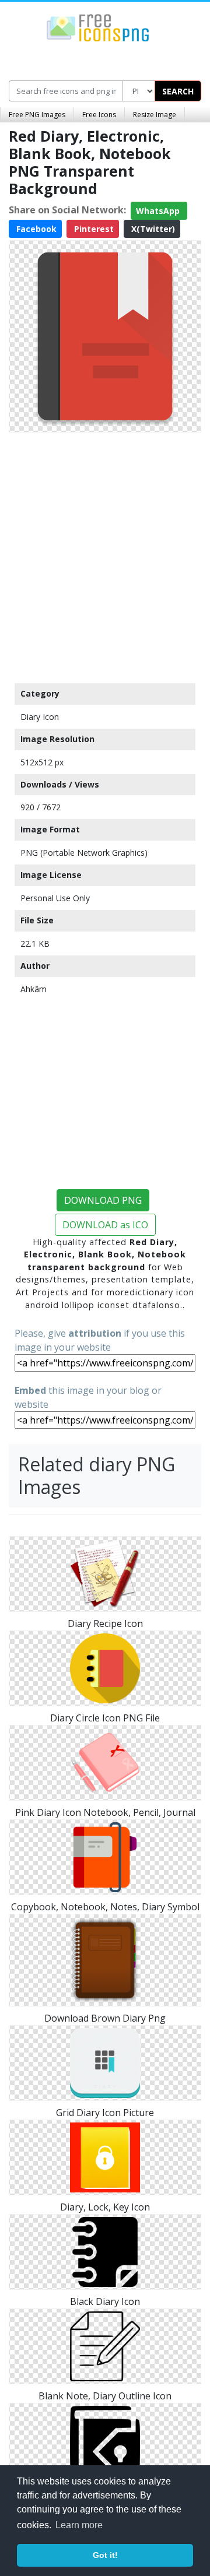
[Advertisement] (105, 555)
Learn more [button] (79, 2525)
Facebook (35, 229)
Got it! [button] (105, 2555)
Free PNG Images (37, 115)
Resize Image (155, 115)
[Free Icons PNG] (98, 27)
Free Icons (99, 115)
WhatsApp (159, 211)
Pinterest (93, 229)
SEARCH (178, 91)
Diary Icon (40, 717)
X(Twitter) (152, 229)
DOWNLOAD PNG (103, 1200)
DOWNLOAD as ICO (105, 1225)
